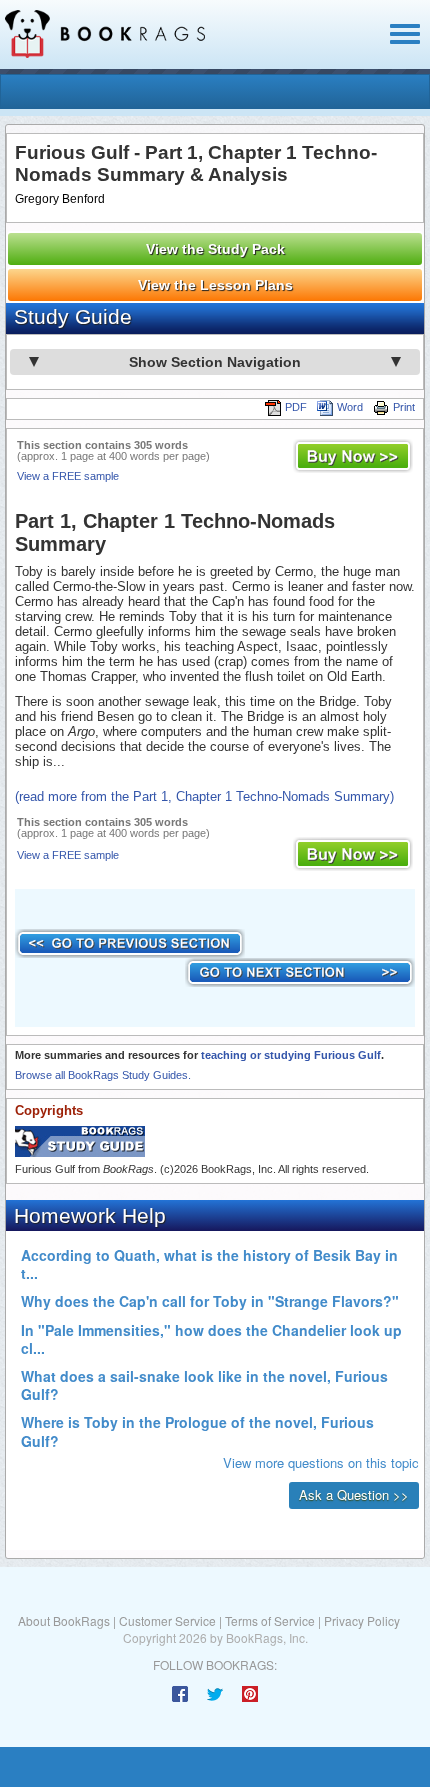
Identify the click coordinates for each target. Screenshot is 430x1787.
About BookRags (64, 1620)
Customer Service (167, 1620)
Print (404, 407)
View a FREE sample (68, 476)
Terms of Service (270, 1620)
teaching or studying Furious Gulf (291, 1055)
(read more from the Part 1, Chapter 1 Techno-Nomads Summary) (204, 796)
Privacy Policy (362, 1620)
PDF (296, 407)
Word (350, 407)
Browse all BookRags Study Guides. (103, 1075)
